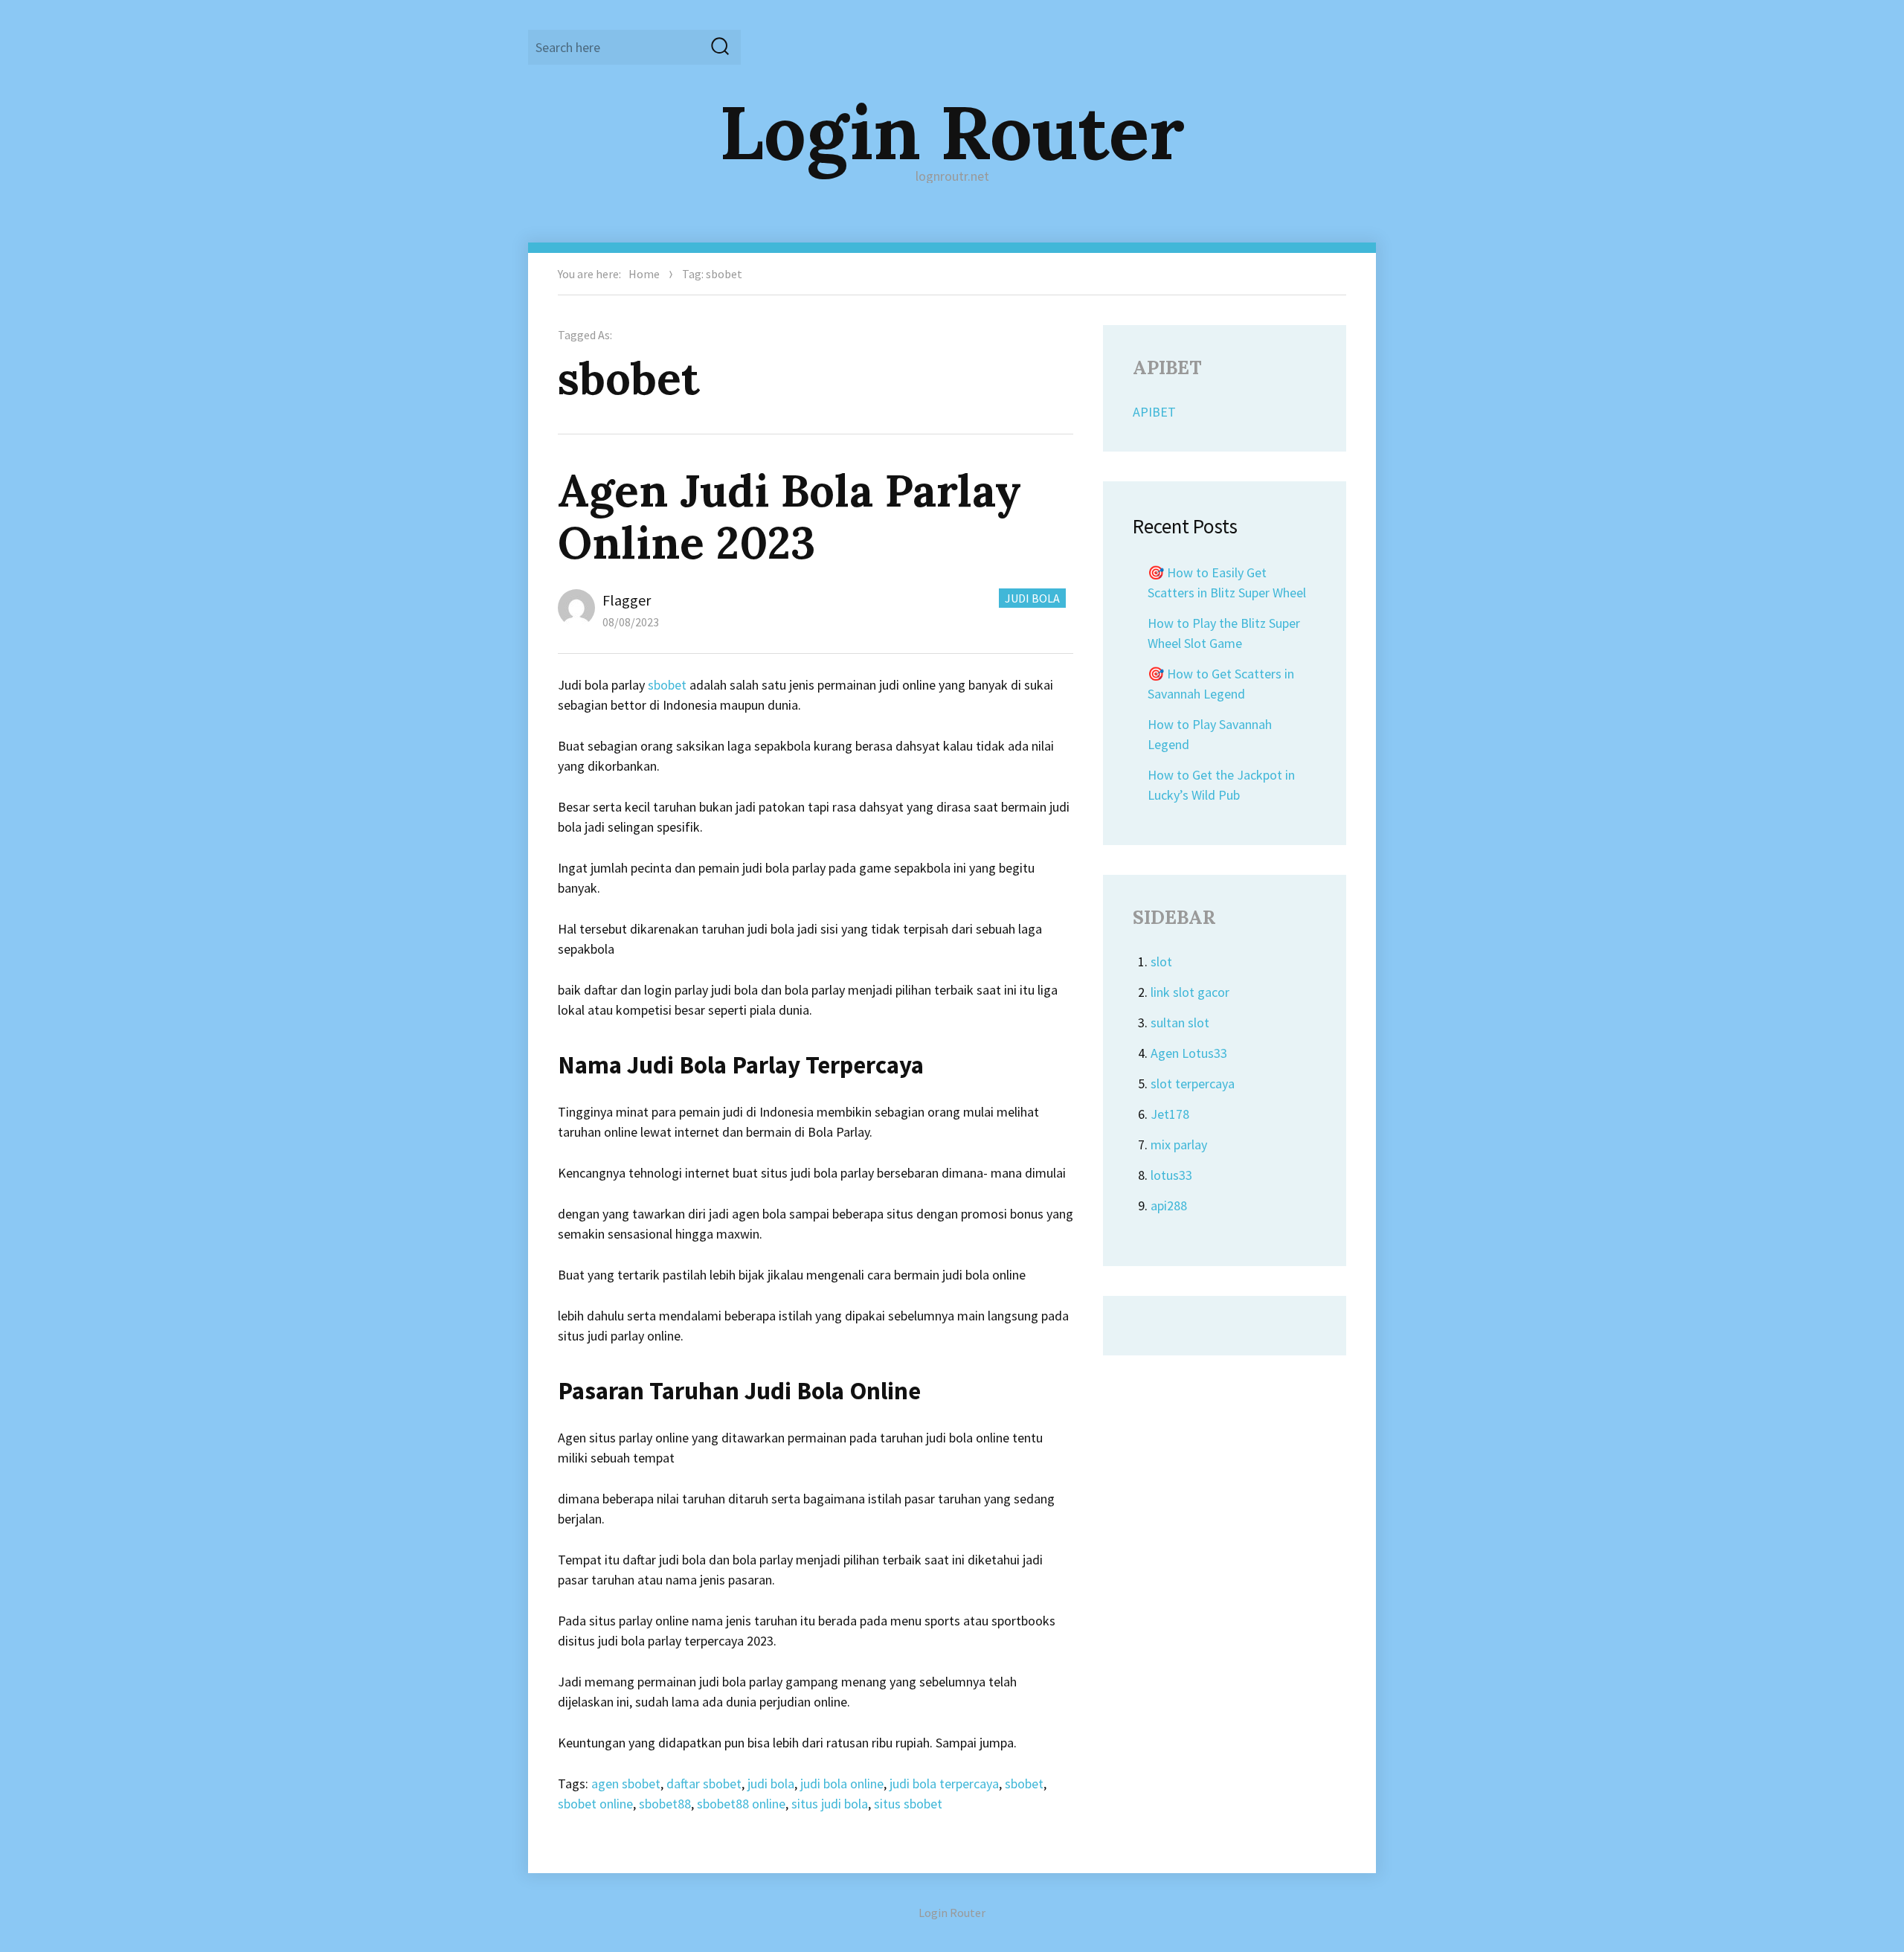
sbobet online (595, 1804)
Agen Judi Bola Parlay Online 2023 (789, 516)
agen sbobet (626, 1784)
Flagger (627, 600)
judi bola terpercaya (944, 1784)
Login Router (952, 132)
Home (644, 274)
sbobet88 (665, 1804)
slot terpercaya (1193, 1083)
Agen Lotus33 (1189, 1053)
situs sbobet (908, 1804)
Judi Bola (1032, 598)
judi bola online (842, 1784)
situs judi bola (830, 1804)
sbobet (667, 685)
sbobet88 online (741, 1804)
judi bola (771, 1784)
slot (1161, 961)
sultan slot (1180, 1022)
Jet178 (1170, 1114)
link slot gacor (1190, 992)
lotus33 (1171, 1175)
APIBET (1154, 412)
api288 (1169, 1205)
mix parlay (1179, 1144)
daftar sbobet (704, 1784)
